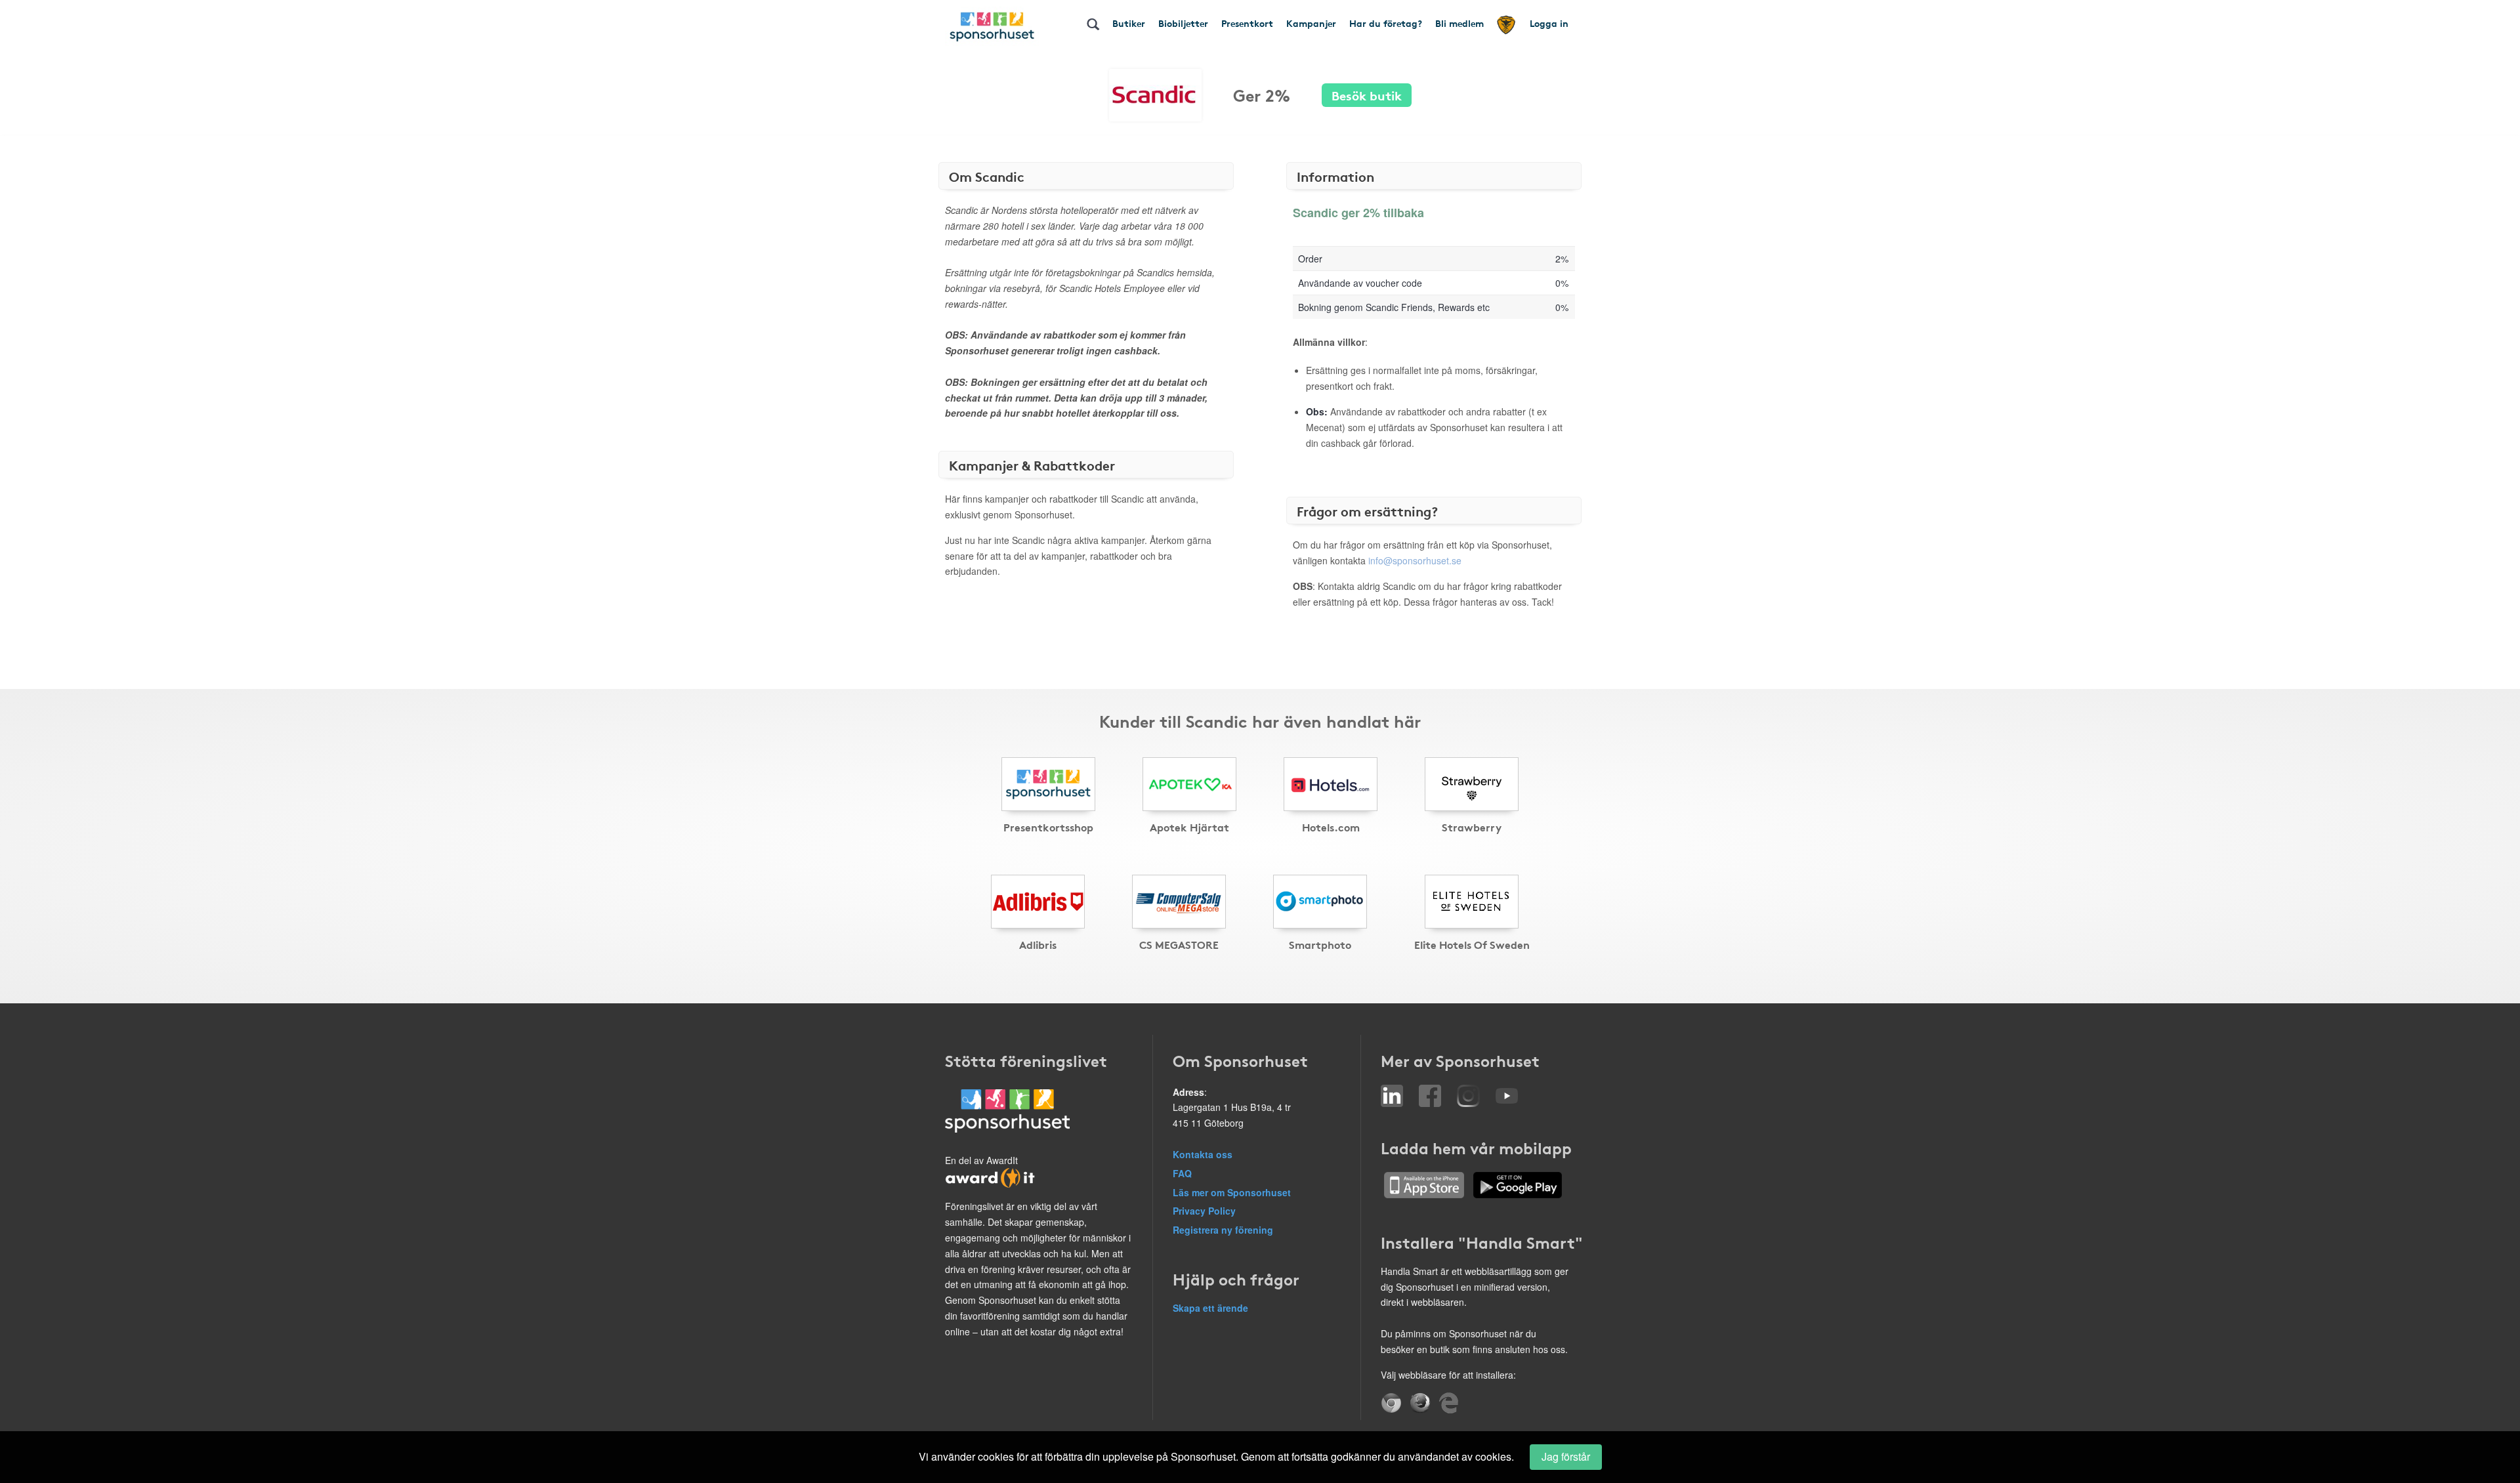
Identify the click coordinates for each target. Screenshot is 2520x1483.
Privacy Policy (1204, 1211)
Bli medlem (1459, 23)
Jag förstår (1566, 1456)
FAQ (1182, 1173)
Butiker (1129, 23)
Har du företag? (1386, 23)
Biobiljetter (1183, 23)
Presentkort (1247, 23)
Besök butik (1367, 95)
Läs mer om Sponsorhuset (1232, 1192)
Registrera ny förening (1223, 1230)
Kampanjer (1311, 23)
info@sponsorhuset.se (1415, 560)
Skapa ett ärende (1210, 1308)
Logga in (1549, 23)
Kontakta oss (1203, 1154)
